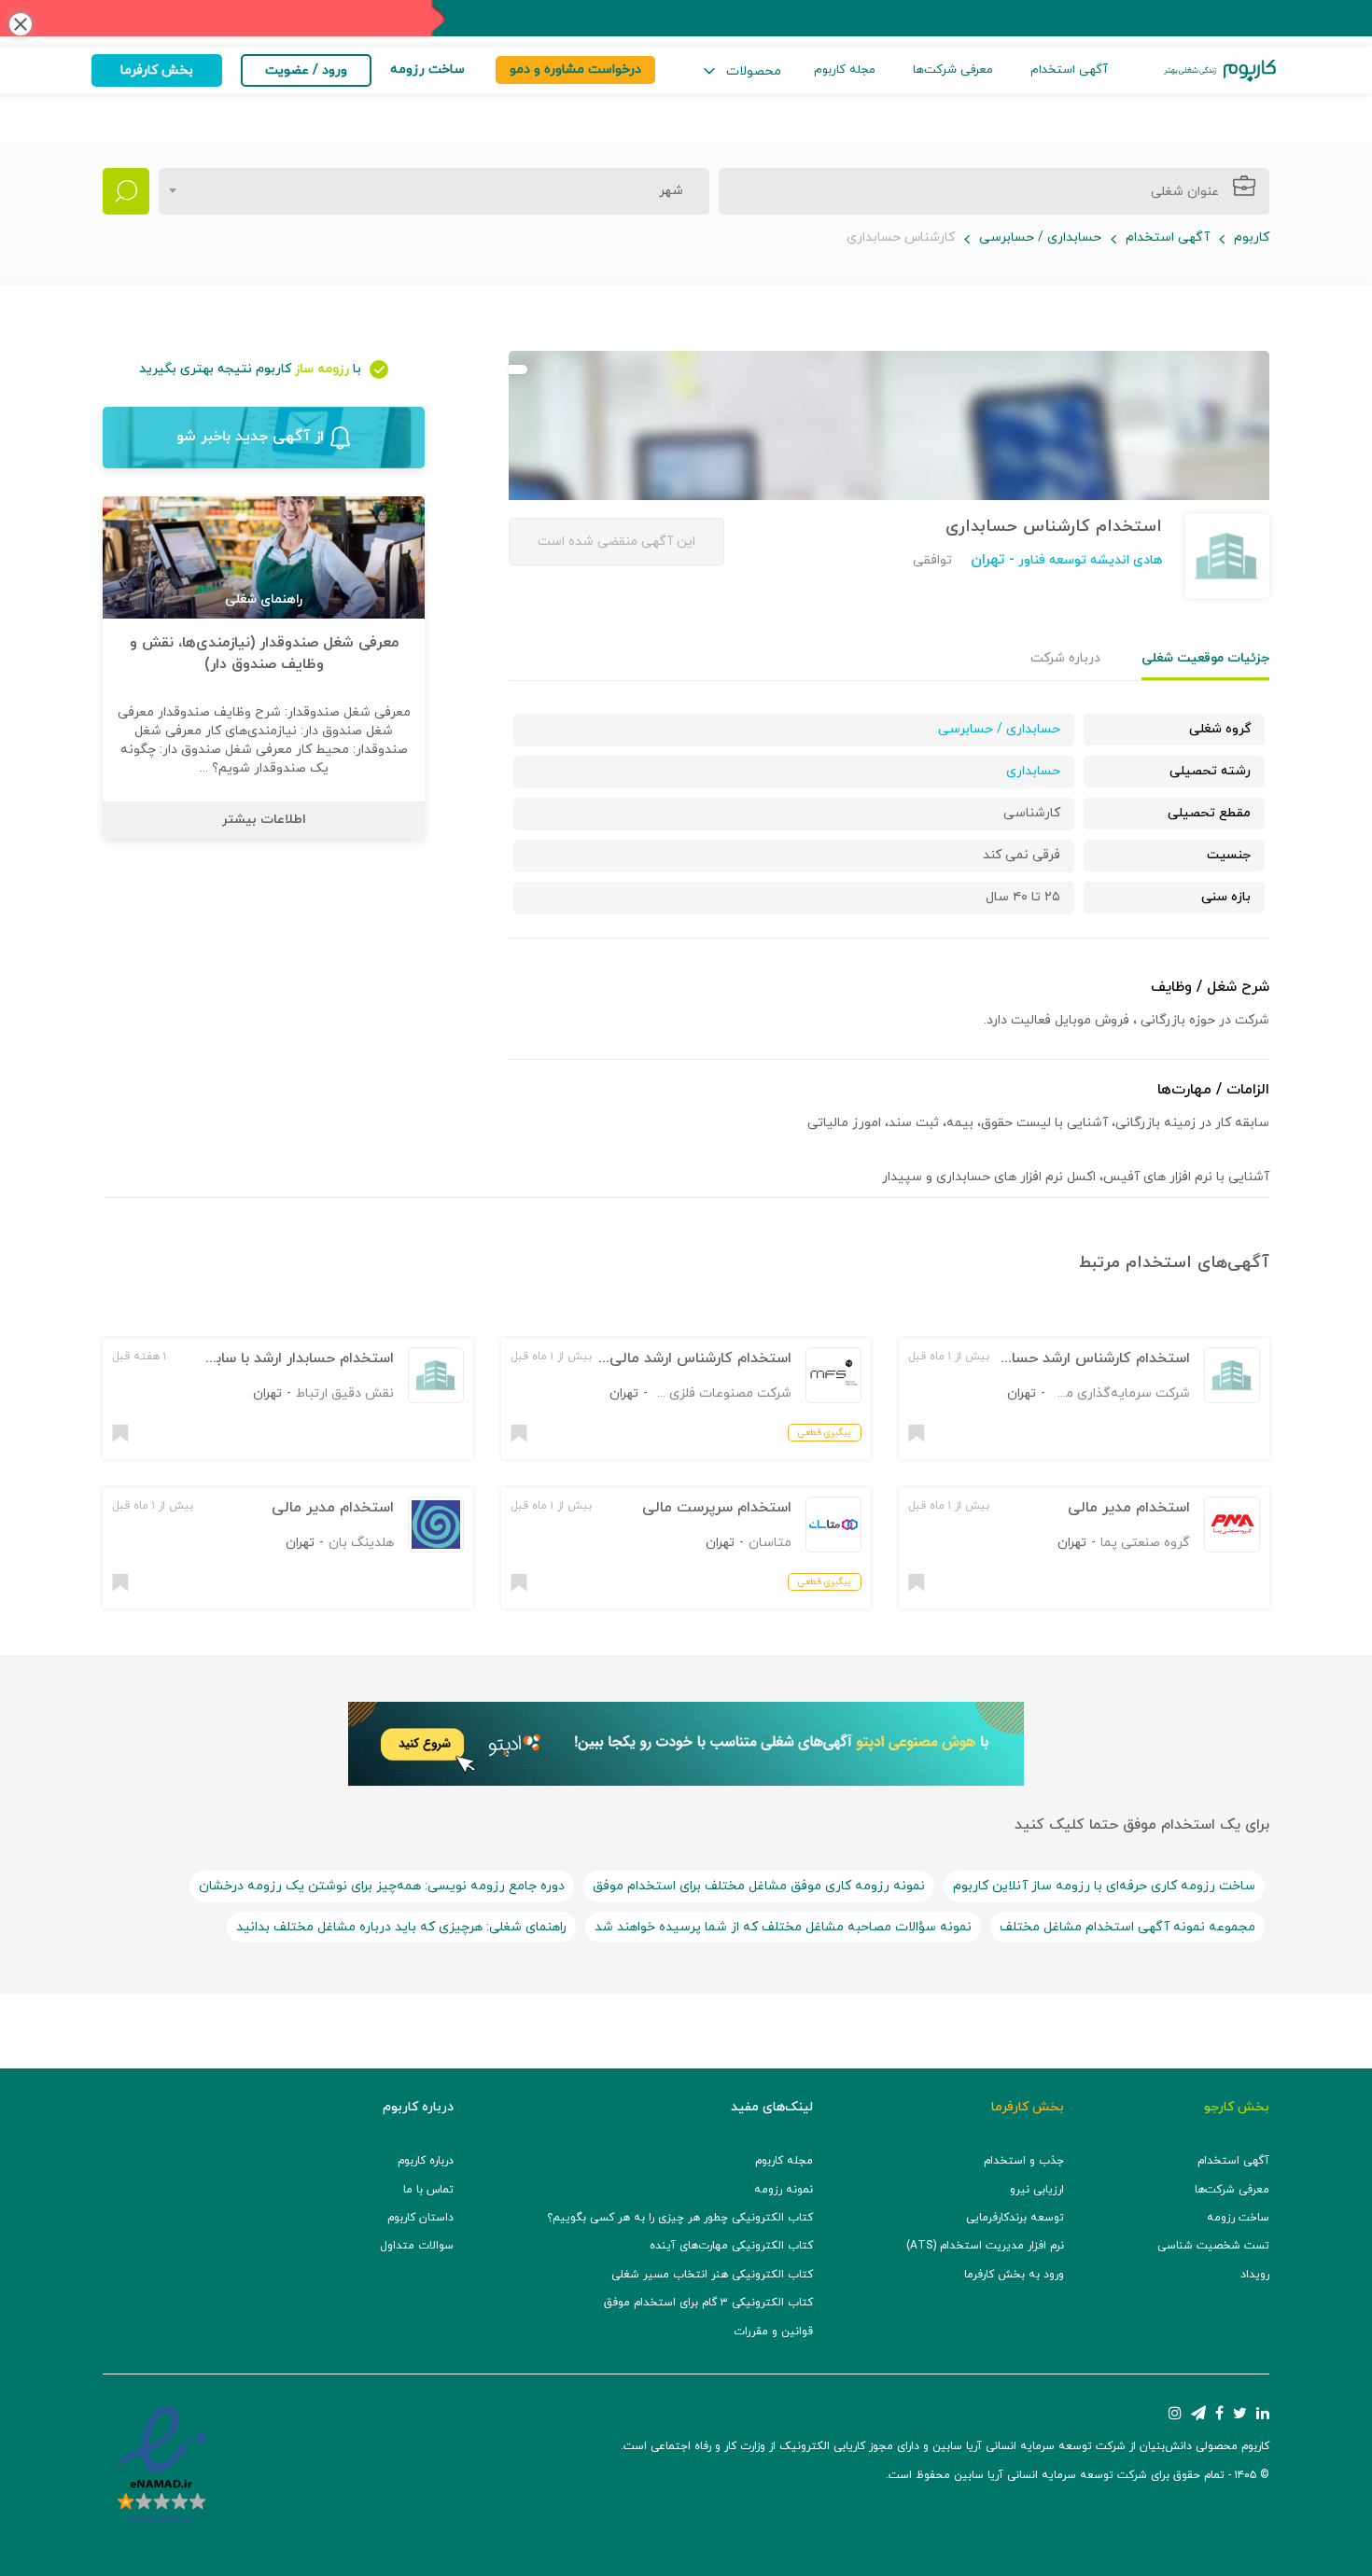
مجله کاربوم (845, 70)
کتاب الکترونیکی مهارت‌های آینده (731, 2246)
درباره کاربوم (426, 2161)
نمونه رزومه (784, 2190)
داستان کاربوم (420, 2218)
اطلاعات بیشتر (264, 820)
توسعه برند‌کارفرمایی (1015, 2218)
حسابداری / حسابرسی (1040, 237)
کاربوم (1252, 237)
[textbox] (665, 191)
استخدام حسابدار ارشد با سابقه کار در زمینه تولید (238, 1358)
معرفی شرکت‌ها (953, 70)
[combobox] (434, 191)
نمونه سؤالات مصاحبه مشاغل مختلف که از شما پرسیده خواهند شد (783, 1927)
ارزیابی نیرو (1037, 2190)
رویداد (1255, 2275)
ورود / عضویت (306, 70)
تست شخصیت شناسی (1213, 2246)
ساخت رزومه (1238, 2218)
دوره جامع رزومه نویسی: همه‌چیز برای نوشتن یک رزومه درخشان (382, 1886)
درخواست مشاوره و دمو (575, 70)
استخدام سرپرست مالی (717, 1508)
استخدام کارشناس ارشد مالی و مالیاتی (670, 1358)
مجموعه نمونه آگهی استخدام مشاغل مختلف (1127, 1927)
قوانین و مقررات (773, 2332)
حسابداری (1033, 771)
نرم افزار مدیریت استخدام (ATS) (985, 2246)
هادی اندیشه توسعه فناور (1088, 560)
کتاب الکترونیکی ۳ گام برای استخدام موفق (708, 2303)
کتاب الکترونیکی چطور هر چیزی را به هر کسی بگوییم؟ (680, 2218)
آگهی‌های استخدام (1197, 1263)
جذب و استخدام (1024, 2161)
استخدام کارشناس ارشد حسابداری (1084, 1358)
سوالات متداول (417, 2246)
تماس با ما (428, 2190)
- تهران (993, 560)
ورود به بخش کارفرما (1014, 2275)
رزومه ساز (322, 369)
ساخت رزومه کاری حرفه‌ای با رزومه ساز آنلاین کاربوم (1104, 1886)
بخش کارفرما (157, 70)
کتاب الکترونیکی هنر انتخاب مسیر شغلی (712, 2275)
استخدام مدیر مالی (1129, 1508)
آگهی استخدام (1069, 70)
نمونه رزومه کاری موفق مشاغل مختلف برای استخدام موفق (759, 1886)
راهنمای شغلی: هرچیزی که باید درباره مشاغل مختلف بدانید (401, 1927)
